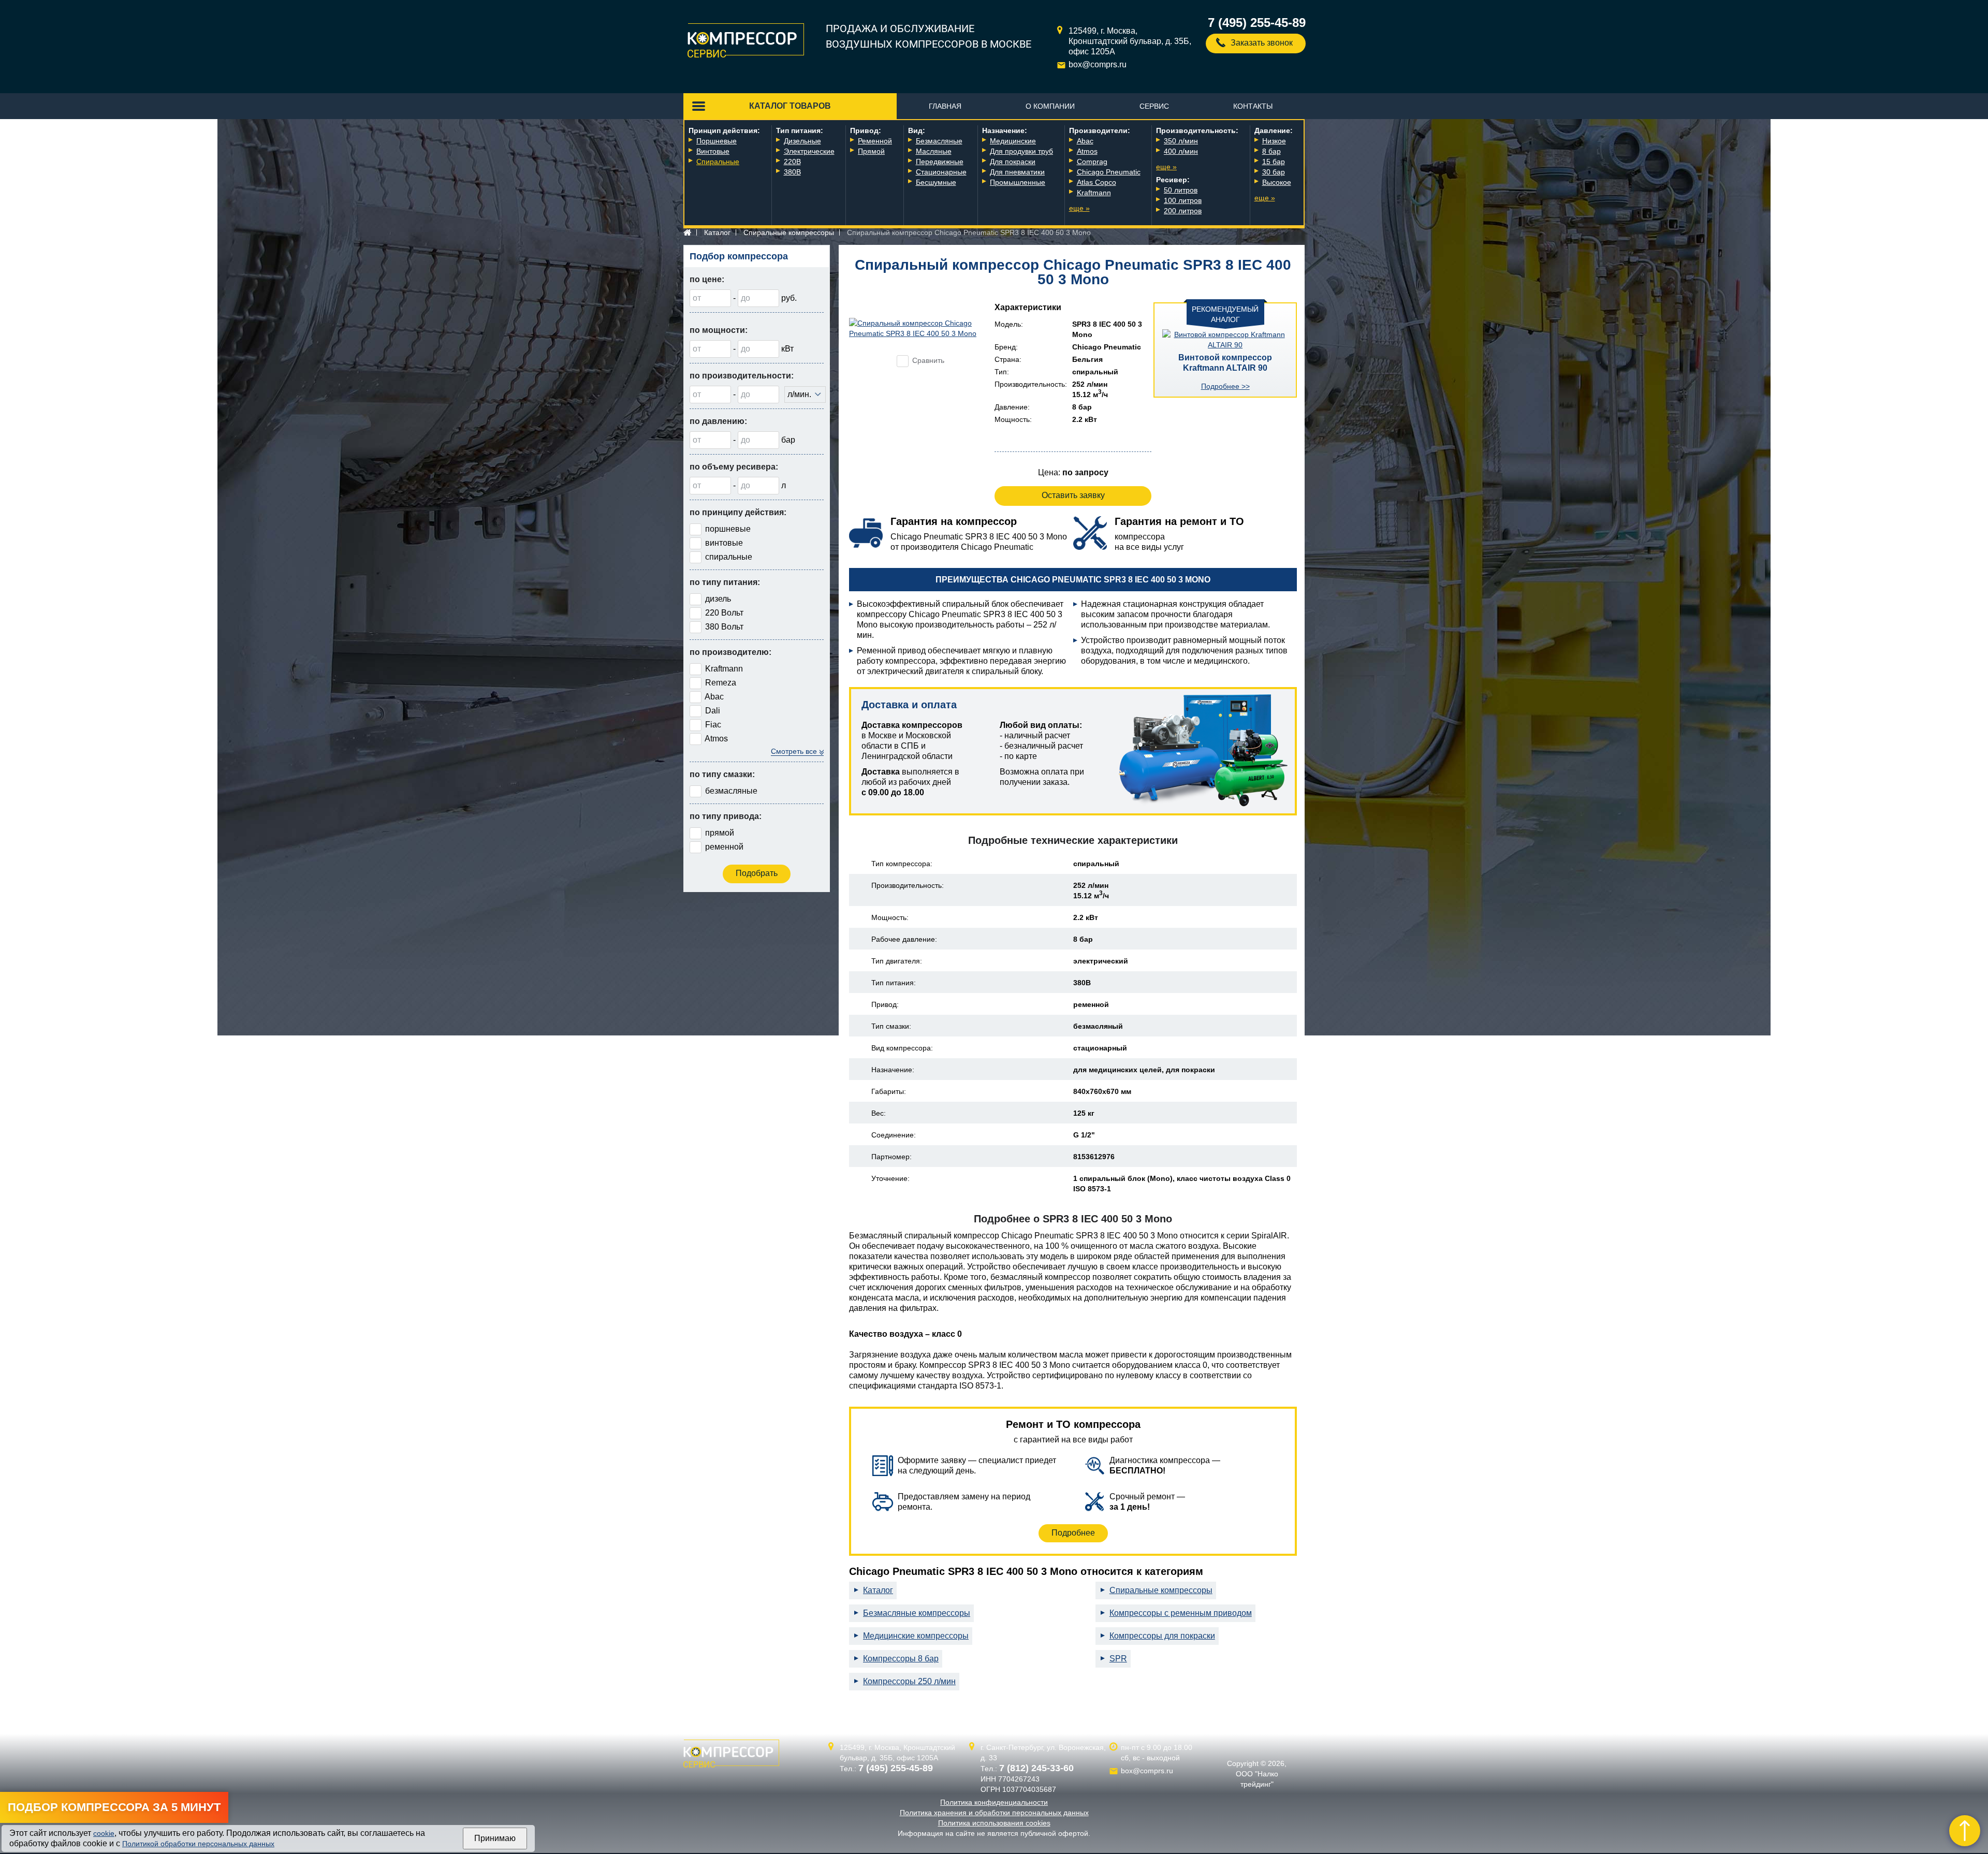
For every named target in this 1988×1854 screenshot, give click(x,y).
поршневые (728, 529)
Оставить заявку (1073, 495)
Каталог (717, 232)
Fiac (713, 725)
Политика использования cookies (994, 1823)
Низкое (1274, 141)
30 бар (1274, 172)
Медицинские (1013, 141)
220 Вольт (724, 613)
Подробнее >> (1225, 386)
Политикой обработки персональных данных (198, 1844)
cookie (104, 1833)
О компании (1050, 106)
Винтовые (713, 151)
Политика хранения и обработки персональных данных (994, 1813)
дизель (718, 599)
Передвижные (940, 162)
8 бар (1271, 151)
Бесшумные (936, 182)
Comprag (1092, 162)
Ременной (875, 141)
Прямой (871, 151)
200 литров (1183, 211)
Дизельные (802, 141)
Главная (945, 106)
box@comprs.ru (1098, 64)
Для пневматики (1017, 172)
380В (792, 172)
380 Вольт (724, 627)
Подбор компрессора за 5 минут (114, 1807)
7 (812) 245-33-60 (1036, 1768)
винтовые (724, 543)
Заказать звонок (1262, 43)
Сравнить (928, 360)
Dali (713, 711)
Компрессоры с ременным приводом (1181, 1613)
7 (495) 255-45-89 (1257, 23)
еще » (1079, 208)
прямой (720, 833)
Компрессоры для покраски (1162, 1636)
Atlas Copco (1097, 182)
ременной (724, 847)
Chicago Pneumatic (1109, 172)
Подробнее (1073, 1533)
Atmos (1087, 151)
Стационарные (941, 172)
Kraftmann (1094, 193)
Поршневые (717, 141)
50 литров (1181, 190)
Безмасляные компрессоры (917, 1613)
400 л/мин (1181, 151)
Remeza (721, 683)
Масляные (934, 151)
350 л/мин (1181, 141)
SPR (1118, 1659)
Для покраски (1013, 162)
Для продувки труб (1021, 151)
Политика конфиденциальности (994, 1802)
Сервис (1154, 106)
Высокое (1277, 182)
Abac (1085, 141)
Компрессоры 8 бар (901, 1659)
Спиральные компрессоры (789, 232)
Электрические (809, 151)
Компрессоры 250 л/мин (909, 1681)
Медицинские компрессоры (916, 1636)
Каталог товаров (790, 106)
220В (792, 162)
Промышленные (1018, 182)
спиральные (729, 557)
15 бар (1274, 162)
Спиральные (718, 162)
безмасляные (731, 791)
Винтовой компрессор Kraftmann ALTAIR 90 (1225, 363)
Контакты (1253, 106)
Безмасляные (939, 141)
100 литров (1183, 200)
